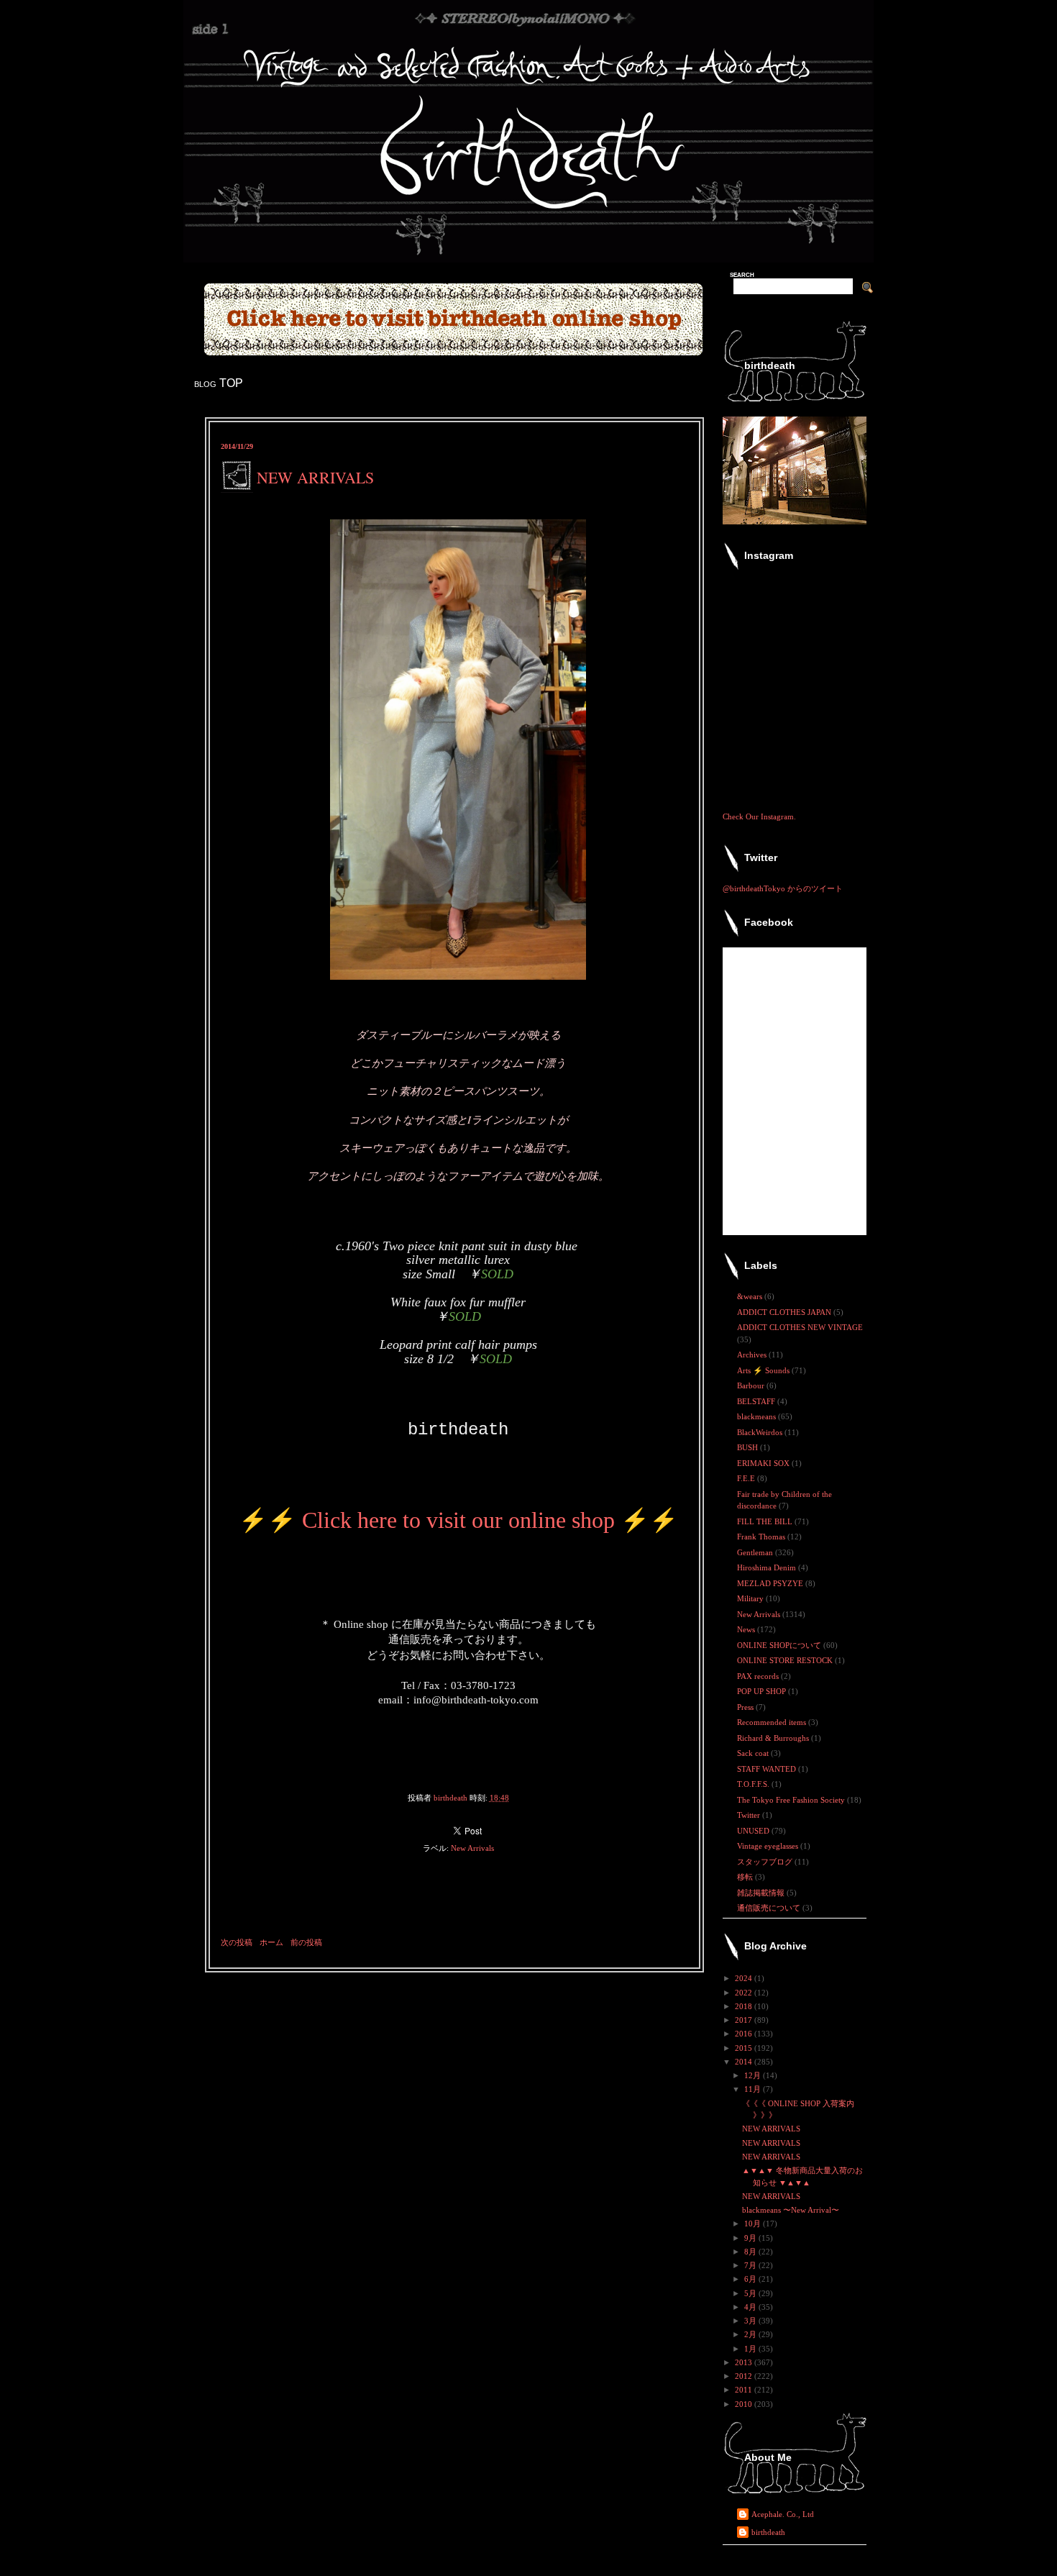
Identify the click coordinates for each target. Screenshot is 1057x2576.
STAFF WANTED (768, 1769)
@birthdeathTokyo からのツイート (783, 888)
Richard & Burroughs (774, 1738)
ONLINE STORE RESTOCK (786, 1660)
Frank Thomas (762, 1537)
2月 (751, 2334)
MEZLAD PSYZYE (771, 1583)
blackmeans (758, 1416)
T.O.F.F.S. (754, 1784)
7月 (751, 2265)
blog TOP (219, 383)
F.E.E (747, 1478)
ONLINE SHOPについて (780, 1645)
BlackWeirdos (761, 1432)
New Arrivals (472, 1848)
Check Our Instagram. (759, 816)
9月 (751, 2238)
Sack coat (754, 1753)
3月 (751, 2321)
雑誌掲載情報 (762, 1893)
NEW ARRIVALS (771, 2129)
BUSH (749, 1447)
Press (746, 1707)
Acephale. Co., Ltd (783, 2514)
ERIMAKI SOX (764, 1463)
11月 (754, 2089)
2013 (745, 2362)
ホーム (271, 1942)
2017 (745, 2020)
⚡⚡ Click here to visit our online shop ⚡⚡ (458, 1520)
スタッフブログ (766, 1862)
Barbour (752, 1385)
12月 (754, 2075)
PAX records (759, 1676)
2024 (745, 1978)
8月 (751, 2252)
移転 (746, 1877)
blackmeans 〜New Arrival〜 (791, 2210)
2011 (745, 2390)
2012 (745, 2376)
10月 (754, 2224)
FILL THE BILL (766, 1521)
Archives (753, 1355)
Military (751, 1598)
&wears (751, 1296)
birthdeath (768, 2532)
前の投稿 (306, 1942)
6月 (751, 2279)
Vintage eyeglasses (769, 1846)
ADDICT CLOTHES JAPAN (785, 1312)
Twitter (750, 1815)
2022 (745, 1993)
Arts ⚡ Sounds (764, 1370)
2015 (745, 2048)
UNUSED (754, 1831)
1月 (751, 2349)
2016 (745, 2034)
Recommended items (773, 1722)
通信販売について (770, 1908)
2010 (745, 2404)
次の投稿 (237, 1942)
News (747, 1629)
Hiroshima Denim (768, 1567)
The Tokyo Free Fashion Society (792, 1800)
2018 (745, 2006)
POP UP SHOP (763, 1691)
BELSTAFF (757, 1401)
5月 (751, 2293)
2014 (745, 2062)
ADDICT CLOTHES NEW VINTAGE (800, 1327)
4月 (751, 2307)
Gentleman (756, 1552)
